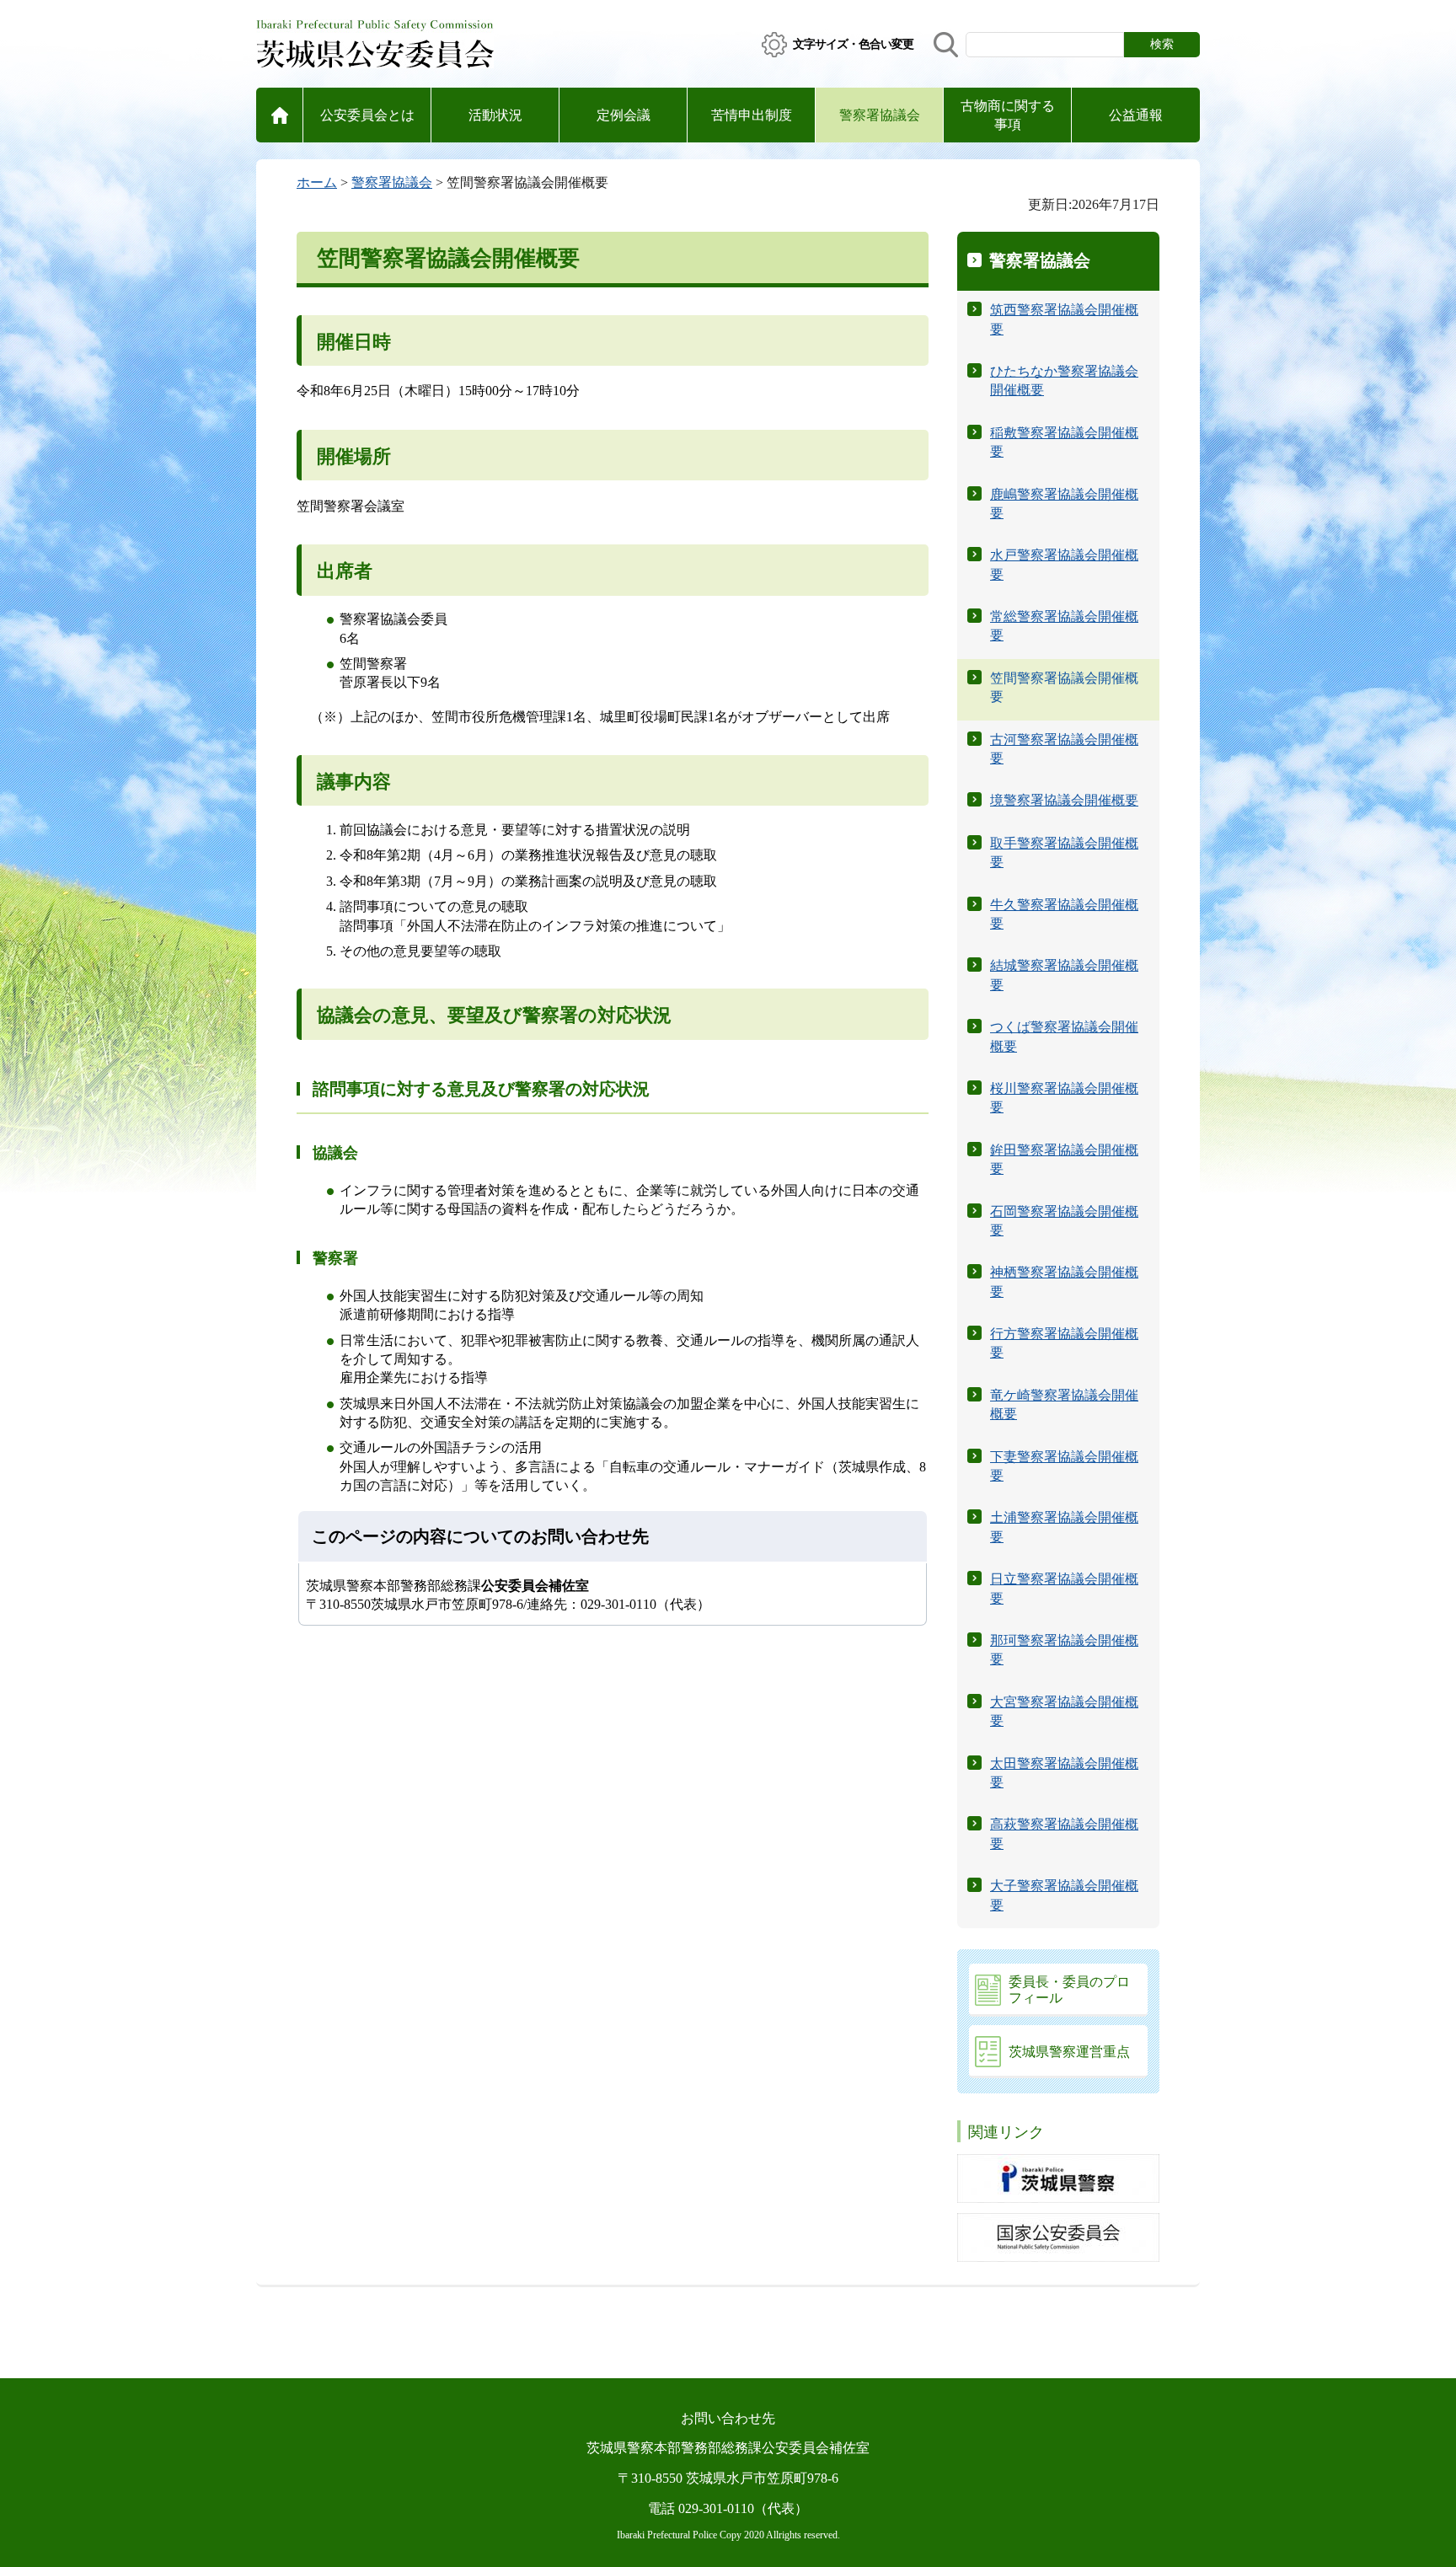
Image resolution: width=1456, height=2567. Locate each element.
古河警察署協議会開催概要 (1064, 749)
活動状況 (495, 115)
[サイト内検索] (946, 45)
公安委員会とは (367, 115)
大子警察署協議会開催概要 (1064, 1895)
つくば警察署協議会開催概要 (1064, 1036)
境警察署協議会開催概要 (1064, 800)
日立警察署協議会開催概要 (1064, 1588)
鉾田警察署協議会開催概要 (1064, 1159)
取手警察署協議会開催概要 (1064, 852)
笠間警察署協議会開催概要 (1064, 687)
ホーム (317, 182)
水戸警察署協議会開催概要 (1064, 564)
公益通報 (1136, 115)
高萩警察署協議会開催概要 (1064, 1833)
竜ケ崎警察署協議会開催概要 (1064, 1404)
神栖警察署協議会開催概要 (1064, 1281)
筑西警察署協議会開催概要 (1064, 319)
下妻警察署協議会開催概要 (1064, 1466)
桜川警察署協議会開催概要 (1064, 1098)
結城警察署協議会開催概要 (1064, 975)
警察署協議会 (880, 115)
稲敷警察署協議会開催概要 (1064, 442)
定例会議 (624, 115)
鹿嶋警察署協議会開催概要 (1064, 504)
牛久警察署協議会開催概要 (1064, 914)
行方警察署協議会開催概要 (1064, 1343)
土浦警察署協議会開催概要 (1064, 1527)
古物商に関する (1008, 115)
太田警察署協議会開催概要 (1064, 1773)
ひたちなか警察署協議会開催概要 (1064, 380)
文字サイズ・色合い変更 (853, 44)
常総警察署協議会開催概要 (1064, 626)
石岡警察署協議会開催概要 (1064, 1221)
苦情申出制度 (752, 115)
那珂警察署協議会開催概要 (1064, 1650)
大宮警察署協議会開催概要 (1064, 1711)
